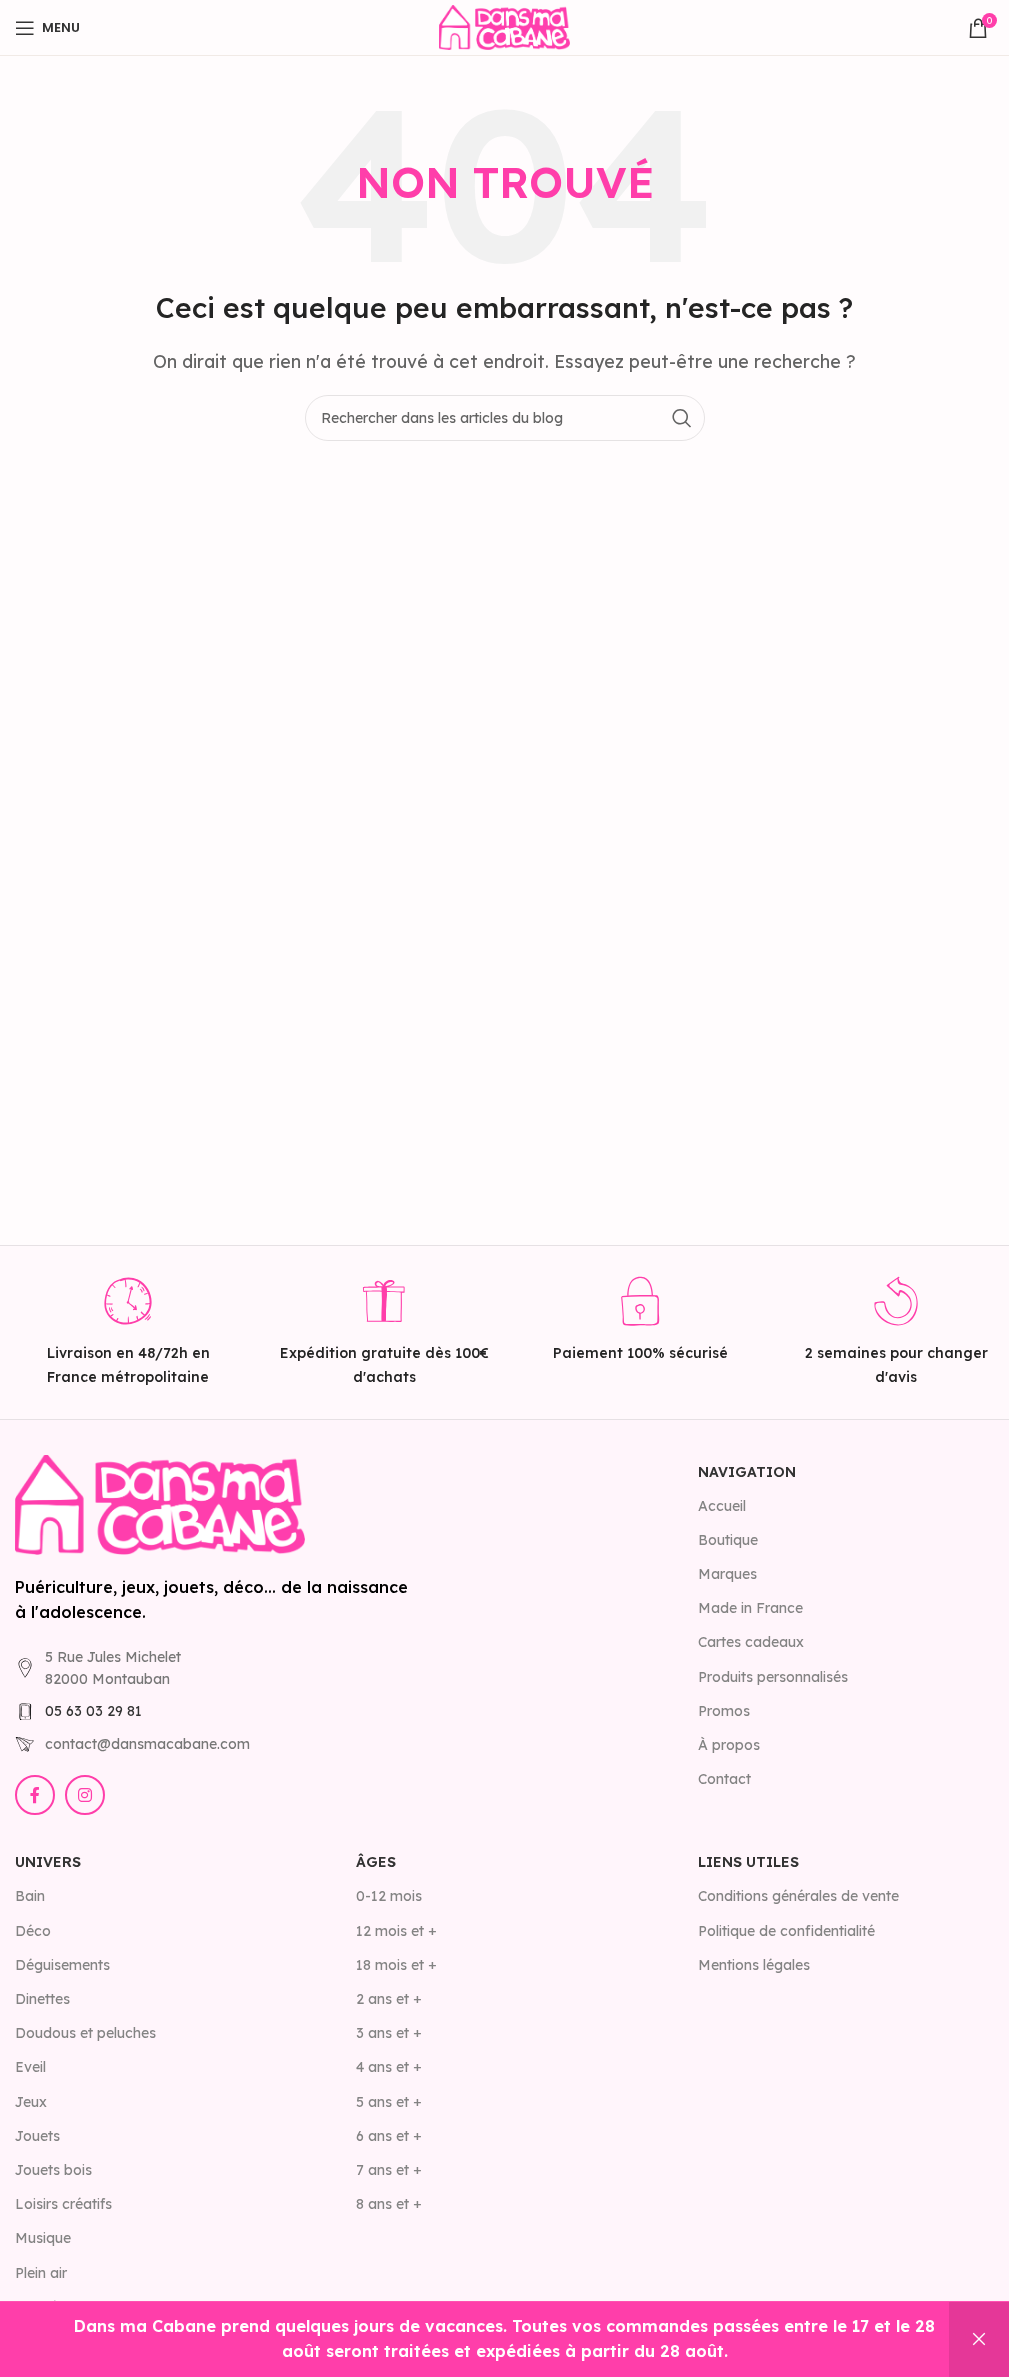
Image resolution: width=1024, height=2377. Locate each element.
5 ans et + (389, 2102)
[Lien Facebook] (35, 1795)
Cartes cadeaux (751, 1642)
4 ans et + (389, 2067)
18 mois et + (396, 1965)
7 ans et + (389, 2170)
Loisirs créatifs (63, 2204)
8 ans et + (389, 2204)
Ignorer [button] (979, 2339)
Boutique (728, 1540)
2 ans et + (389, 1999)
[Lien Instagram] (85, 1795)
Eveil (30, 2067)
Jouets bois (53, 2170)
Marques (727, 1574)
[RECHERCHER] (682, 418)
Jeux (31, 2102)
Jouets (37, 2136)
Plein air (41, 2273)
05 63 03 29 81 (93, 1711)
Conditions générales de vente (798, 1896)
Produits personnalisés (773, 1677)
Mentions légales (754, 1965)
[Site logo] (504, 26)
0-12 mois (389, 1896)
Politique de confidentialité (786, 1931)
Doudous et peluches (85, 2033)
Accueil (722, 1506)
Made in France (750, 1608)
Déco (33, 1931)
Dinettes (42, 1999)
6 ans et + (389, 2136)
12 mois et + (396, 1931)
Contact (724, 1779)
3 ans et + (389, 2033)
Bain (30, 1896)
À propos (729, 1745)
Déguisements (62, 1965)
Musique (43, 2238)
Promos (724, 1711)
